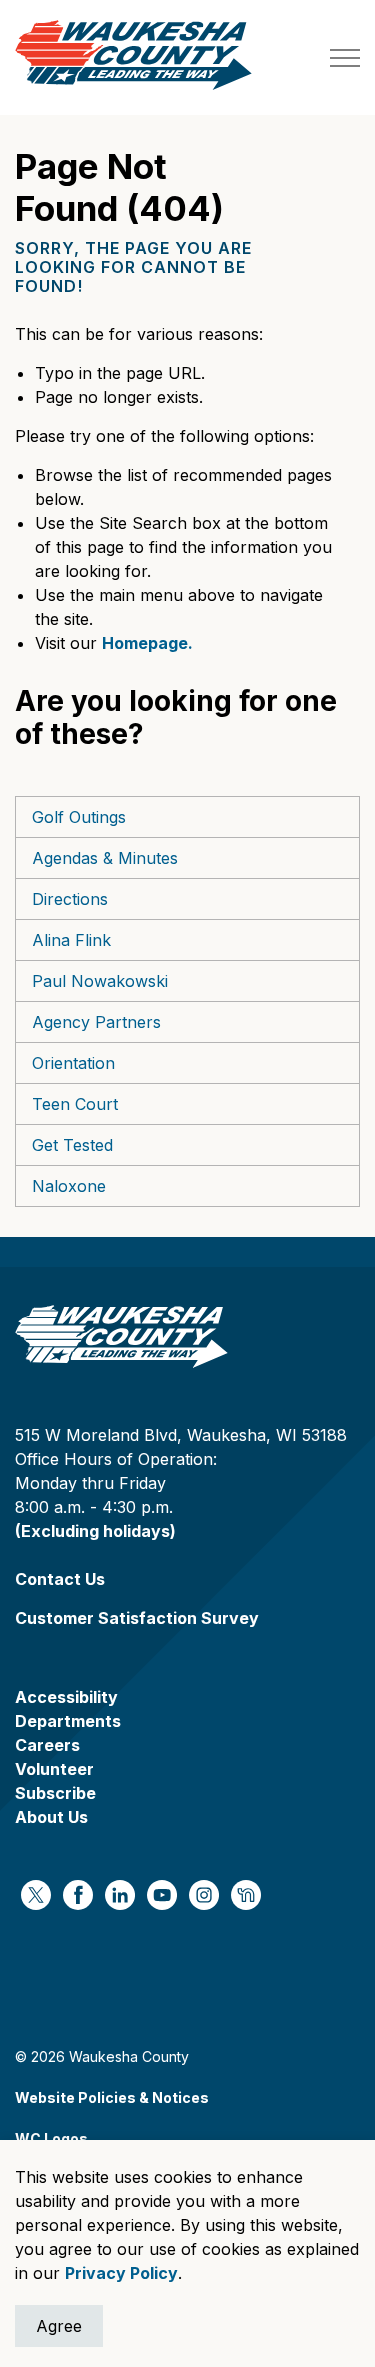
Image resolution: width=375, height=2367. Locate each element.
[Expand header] (345, 57)
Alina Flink (71, 940)
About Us (51, 1817)
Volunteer (54, 1769)
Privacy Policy (121, 2273)
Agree (59, 2326)
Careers (47, 1745)
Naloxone (69, 1186)
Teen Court (75, 1104)
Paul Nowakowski (100, 981)
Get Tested (72, 1145)
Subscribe (55, 1793)
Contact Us (60, 1579)
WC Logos (51, 2138)
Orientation (73, 1063)
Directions (70, 899)
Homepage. (147, 643)
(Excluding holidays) (95, 1531)
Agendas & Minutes (105, 858)
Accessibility (66, 1697)
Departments (68, 1721)
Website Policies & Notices (112, 2097)
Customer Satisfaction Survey (137, 1618)
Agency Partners (96, 1022)
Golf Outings (79, 817)
